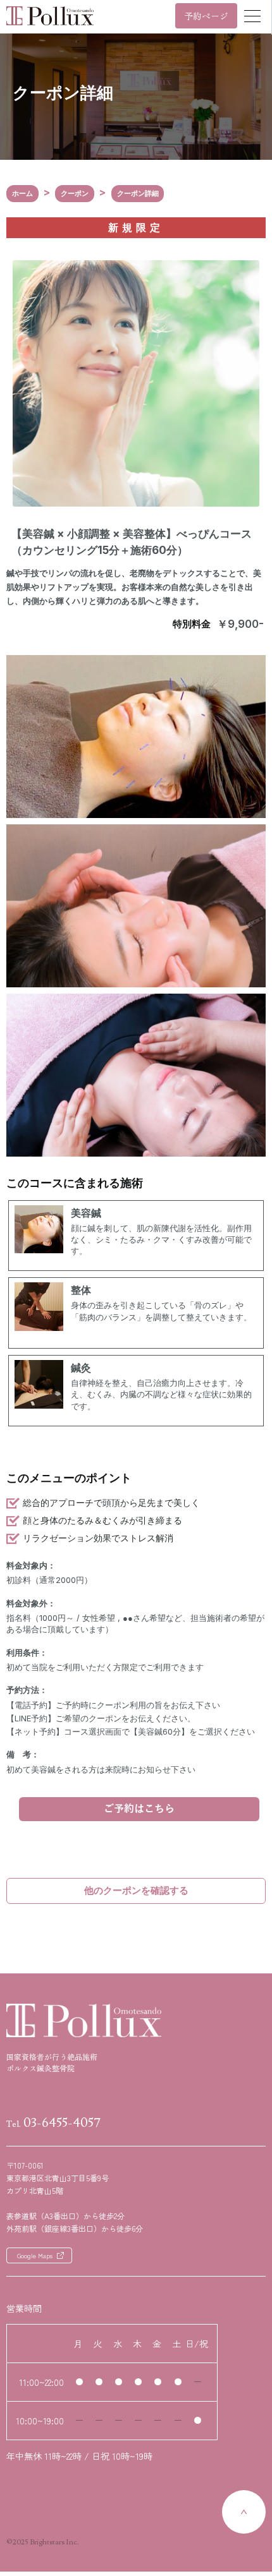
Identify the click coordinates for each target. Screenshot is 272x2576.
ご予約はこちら (139, 1809)
